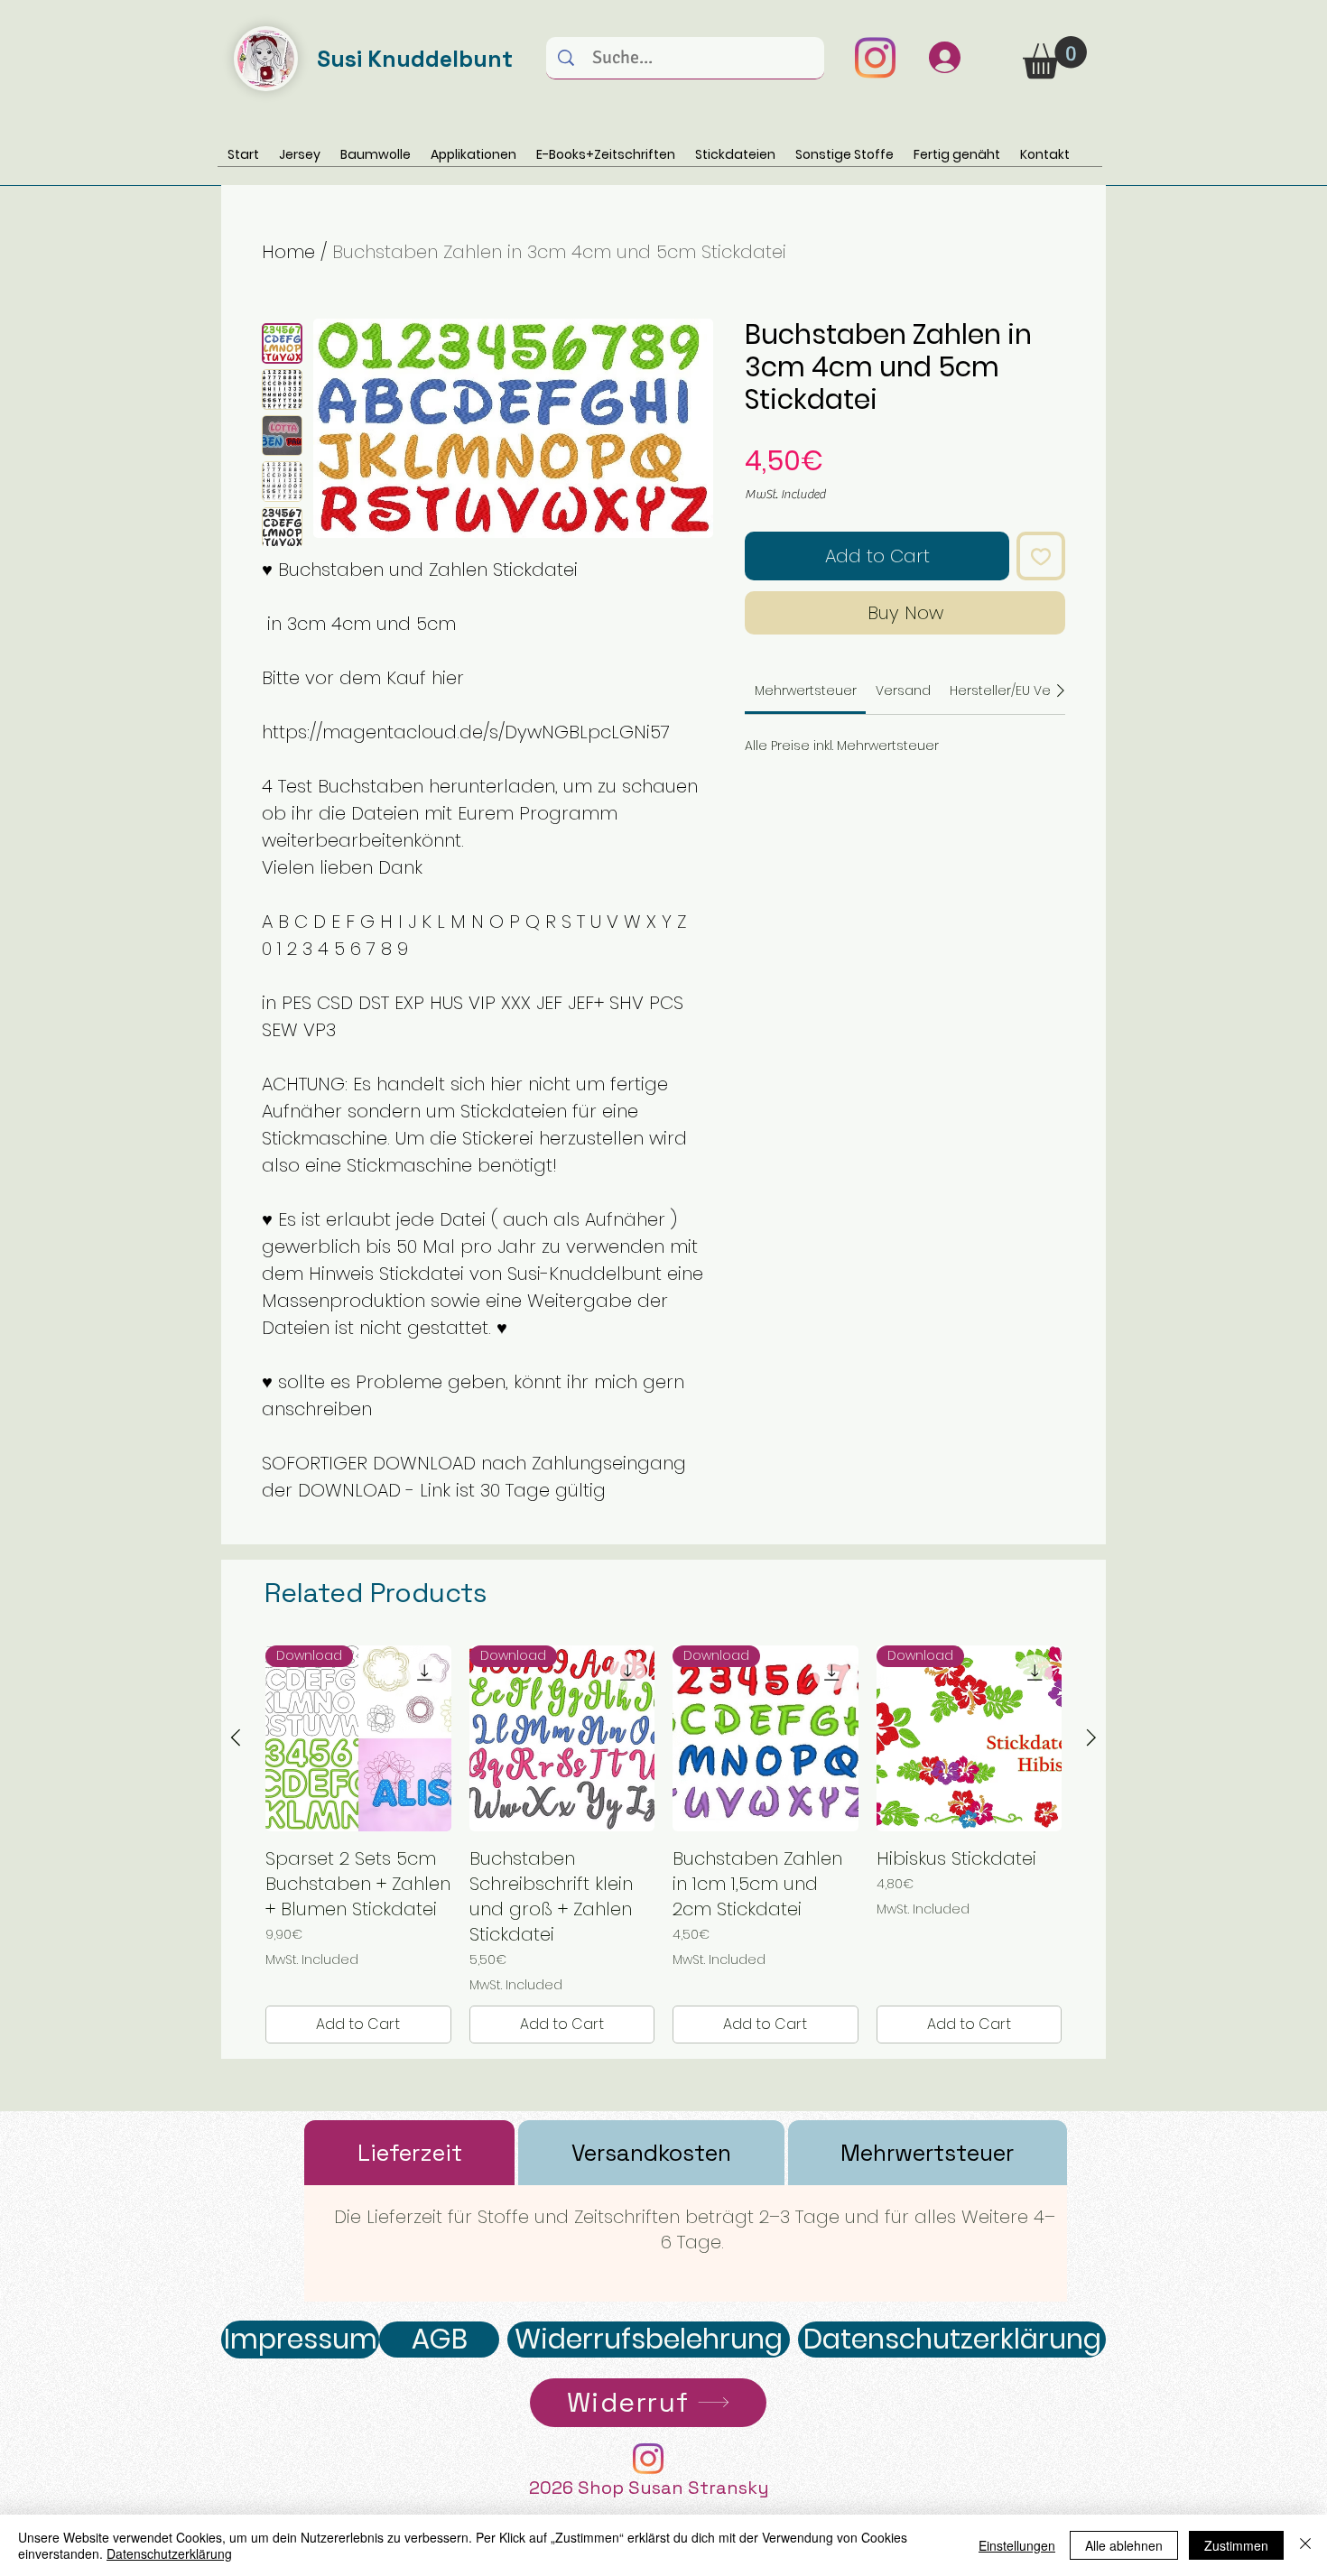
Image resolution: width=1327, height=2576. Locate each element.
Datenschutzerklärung (169, 2553)
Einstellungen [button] (1017, 2545)
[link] (806, 690)
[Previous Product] (236, 1737)
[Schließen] (1305, 2545)
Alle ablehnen (1124, 2545)
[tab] (409, 2153)
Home (288, 252)
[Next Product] (1091, 1737)
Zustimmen (1236, 2545)
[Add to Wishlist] (1041, 556)
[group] (663, 1844)
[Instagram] (875, 58)
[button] (1055, 57)
